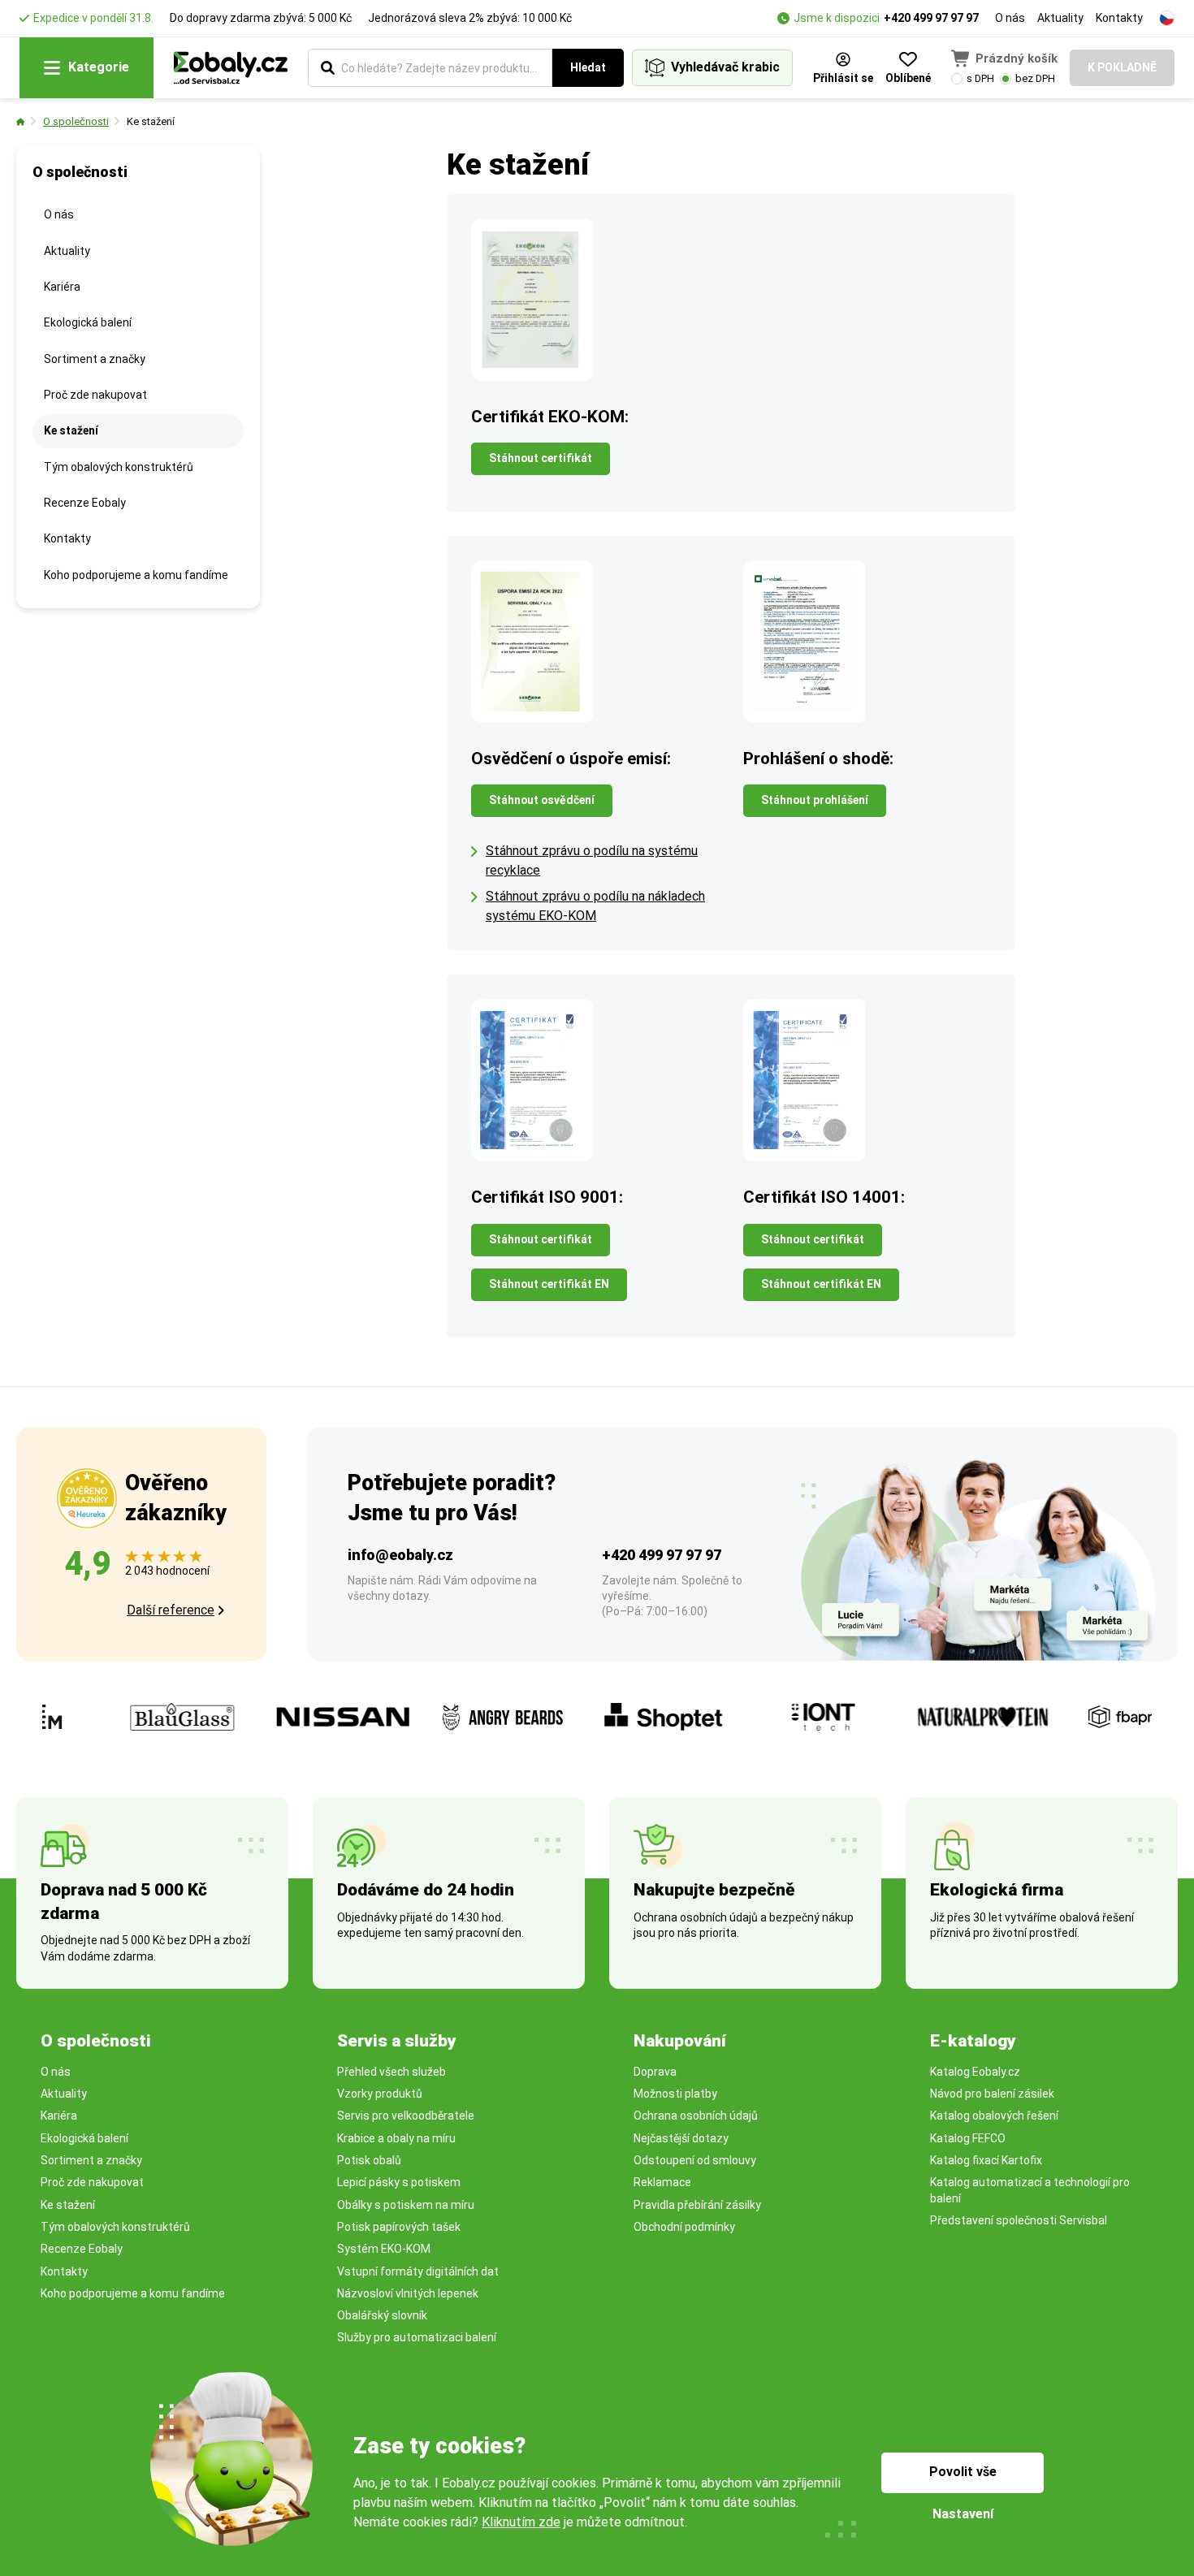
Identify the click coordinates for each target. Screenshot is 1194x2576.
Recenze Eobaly (85, 503)
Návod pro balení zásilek (992, 2094)
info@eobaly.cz (400, 1555)
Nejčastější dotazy (681, 2138)
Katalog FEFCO (968, 2138)
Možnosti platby (675, 2094)
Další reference (171, 1610)
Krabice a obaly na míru (396, 2138)
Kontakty (1119, 18)
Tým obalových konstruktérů (119, 467)
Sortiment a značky (95, 359)
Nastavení (963, 2514)
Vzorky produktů (380, 2094)
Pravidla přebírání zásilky (697, 2205)
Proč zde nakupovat (95, 395)
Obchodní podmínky (684, 2227)
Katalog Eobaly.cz (975, 2072)
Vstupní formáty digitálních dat (418, 2271)
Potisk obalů (369, 2160)
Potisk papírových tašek (399, 2227)
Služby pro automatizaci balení (417, 2337)
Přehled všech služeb (392, 2072)
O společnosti (76, 121)
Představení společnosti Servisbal (1019, 2220)
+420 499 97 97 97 (931, 18)
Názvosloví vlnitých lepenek (408, 2293)
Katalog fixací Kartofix (986, 2160)
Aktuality (1060, 18)
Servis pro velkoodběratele (406, 2116)
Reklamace (662, 2182)
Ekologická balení (88, 322)
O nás (1010, 18)
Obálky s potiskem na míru (406, 2205)
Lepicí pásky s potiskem (399, 2182)
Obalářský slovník (382, 2315)
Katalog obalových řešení (994, 2116)
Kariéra (62, 287)
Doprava (655, 2072)
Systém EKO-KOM (384, 2249)
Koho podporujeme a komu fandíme (136, 575)
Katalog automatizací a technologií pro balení (1030, 2190)
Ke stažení (151, 121)
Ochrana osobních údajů (696, 2116)
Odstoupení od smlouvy (695, 2160)
